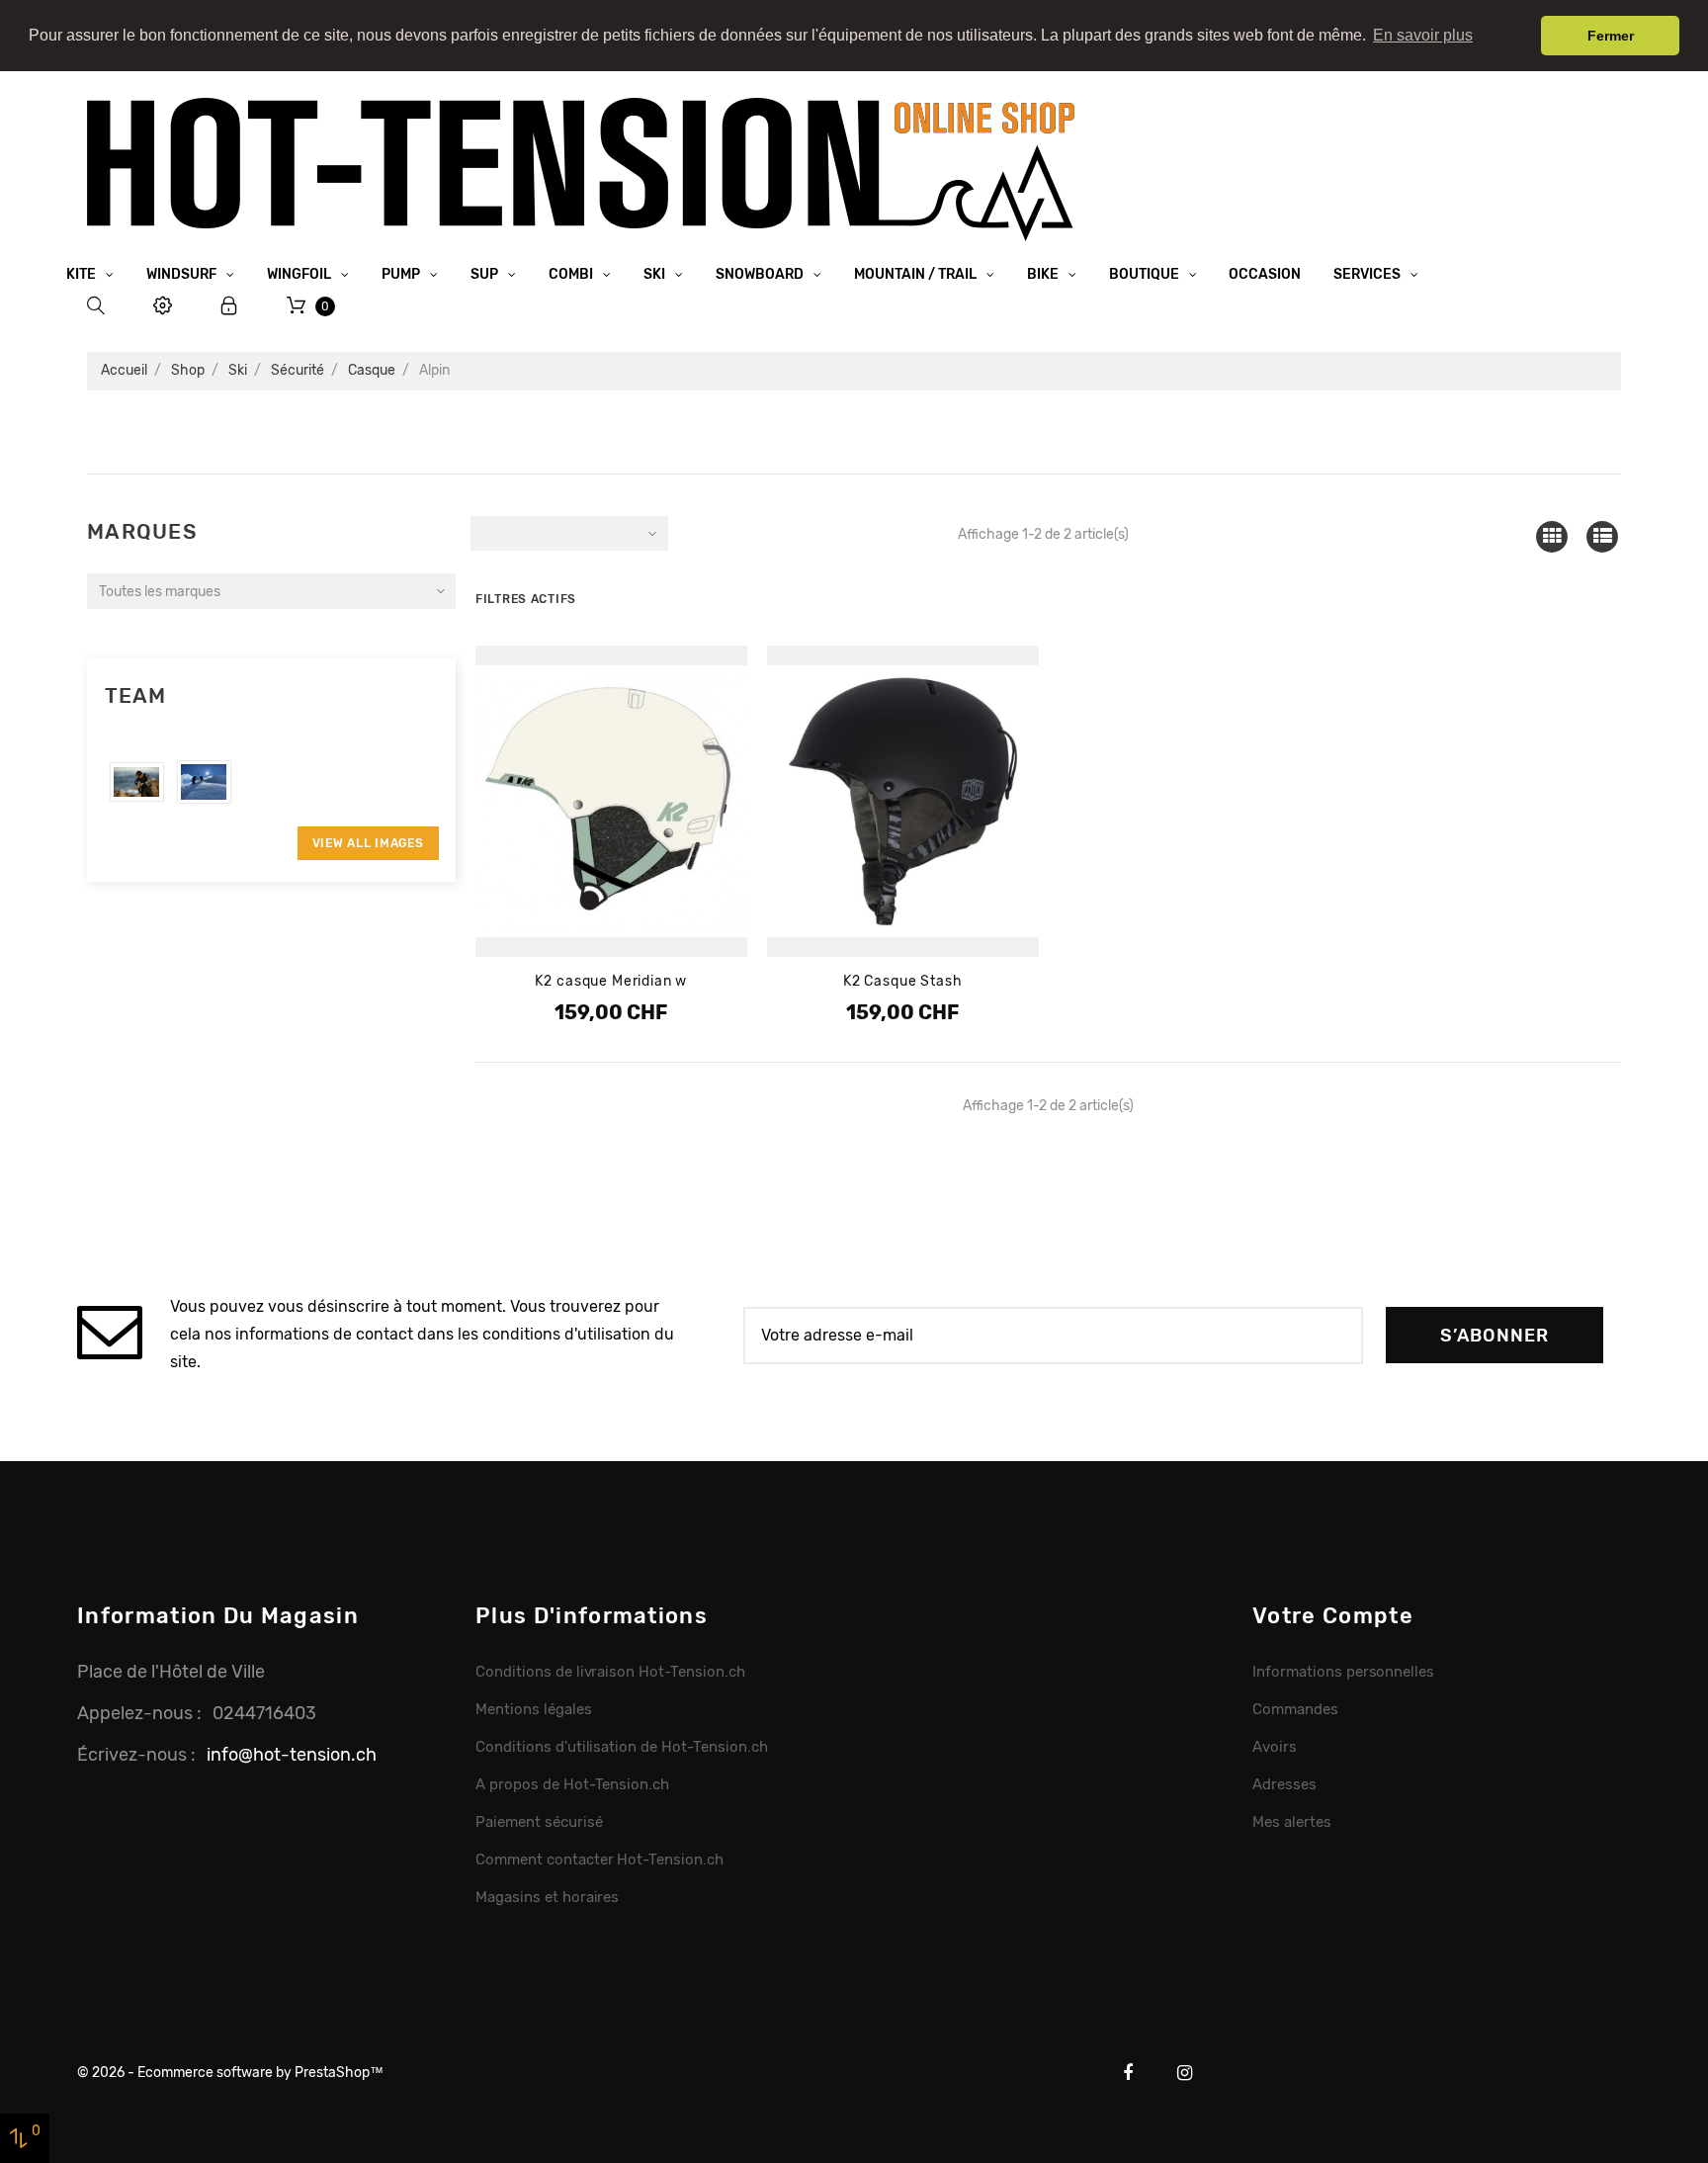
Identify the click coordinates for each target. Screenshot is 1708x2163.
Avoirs (1275, 1747)
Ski (656, 274)
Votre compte (1333, 1616)
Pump (402, 274)
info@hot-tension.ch (292, 1754)
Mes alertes (1292, 1822)
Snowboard (761, 274)
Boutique (1146, 274)
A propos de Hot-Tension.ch (572, 1784)
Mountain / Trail (917, 274)
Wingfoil (300, 274)
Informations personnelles (1343, 1672)
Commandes (1295, 1709)
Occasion (1265, 274)
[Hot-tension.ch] (581, 169)
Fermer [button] (1611, 36)
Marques (142, 531)
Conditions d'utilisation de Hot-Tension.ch (622, 1747)
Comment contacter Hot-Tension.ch (599, 1860)
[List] (1603, 536)
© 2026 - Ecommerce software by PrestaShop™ (230, 2073)
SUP (486, 274)
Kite (83, 274)
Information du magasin (218, 1616)
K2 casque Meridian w (611, 981)
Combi (572, 274)
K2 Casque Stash (903, 981)
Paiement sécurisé (539, 1822)
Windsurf (183, 274)
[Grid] (1551, 536)
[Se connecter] (229, 306)
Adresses (1284, 1784)
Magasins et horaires (547, 1897)
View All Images (368, 843)
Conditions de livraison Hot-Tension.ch (610, 1672)
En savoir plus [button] (1423, 35)
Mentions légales (534, 1709)
